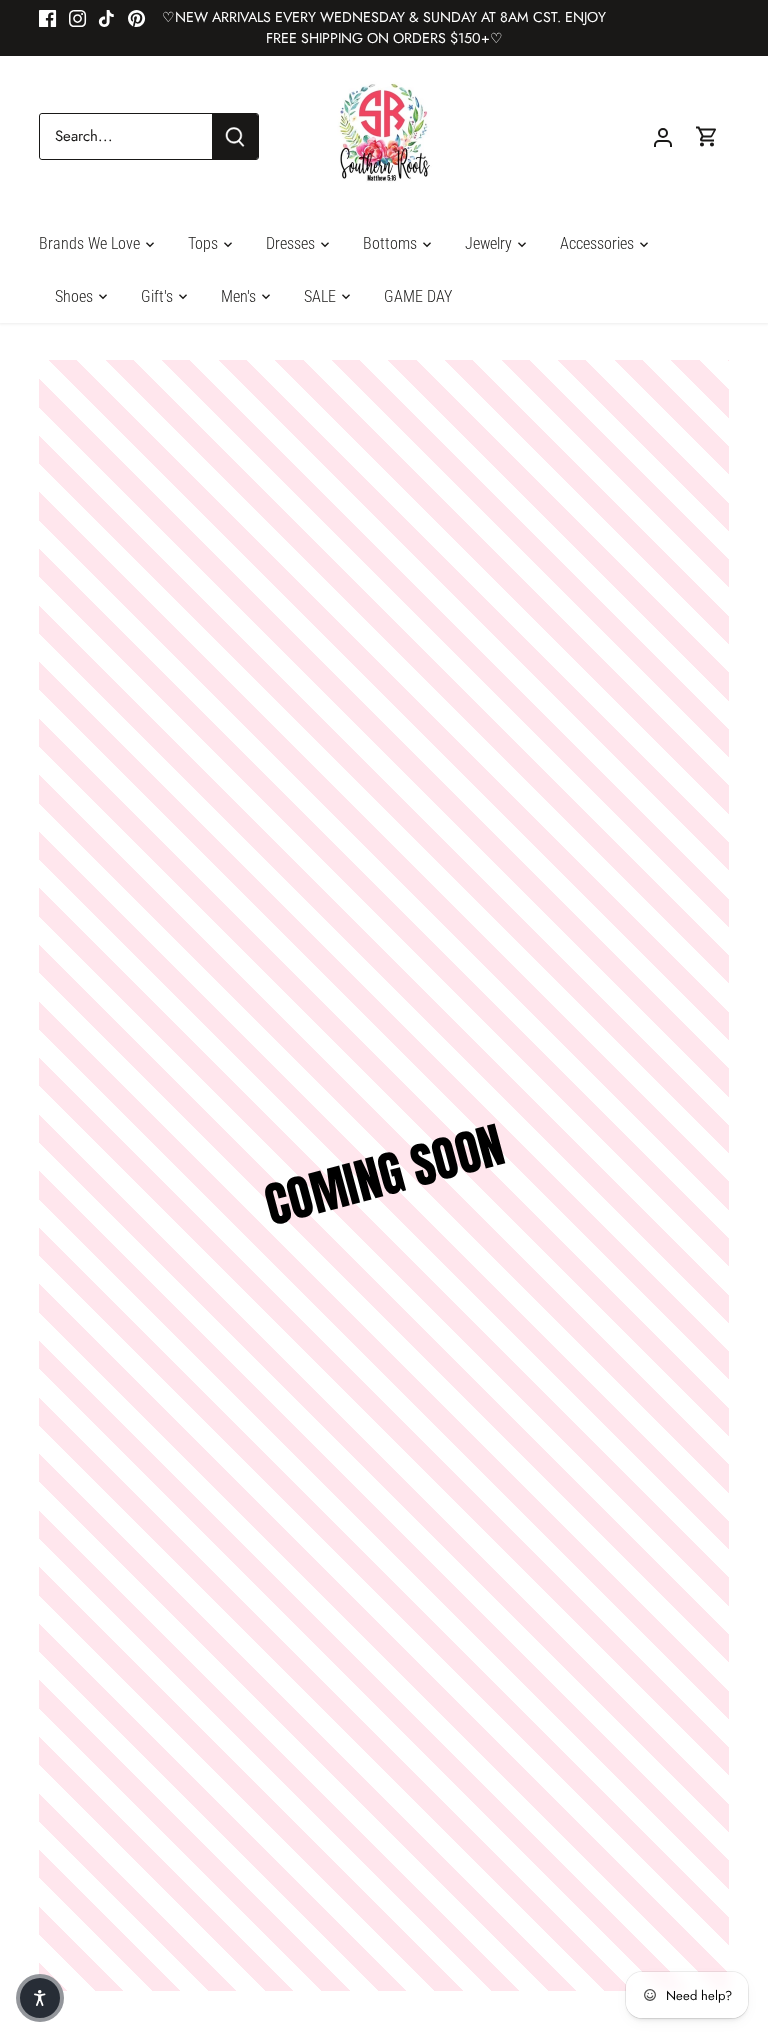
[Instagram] (77, 17)
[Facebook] (47, 17)
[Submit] (235, 136)
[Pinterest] (136, 17)
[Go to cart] (707, 136)
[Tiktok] (106, 17)
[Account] (663, 136)
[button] (40, 1998)
